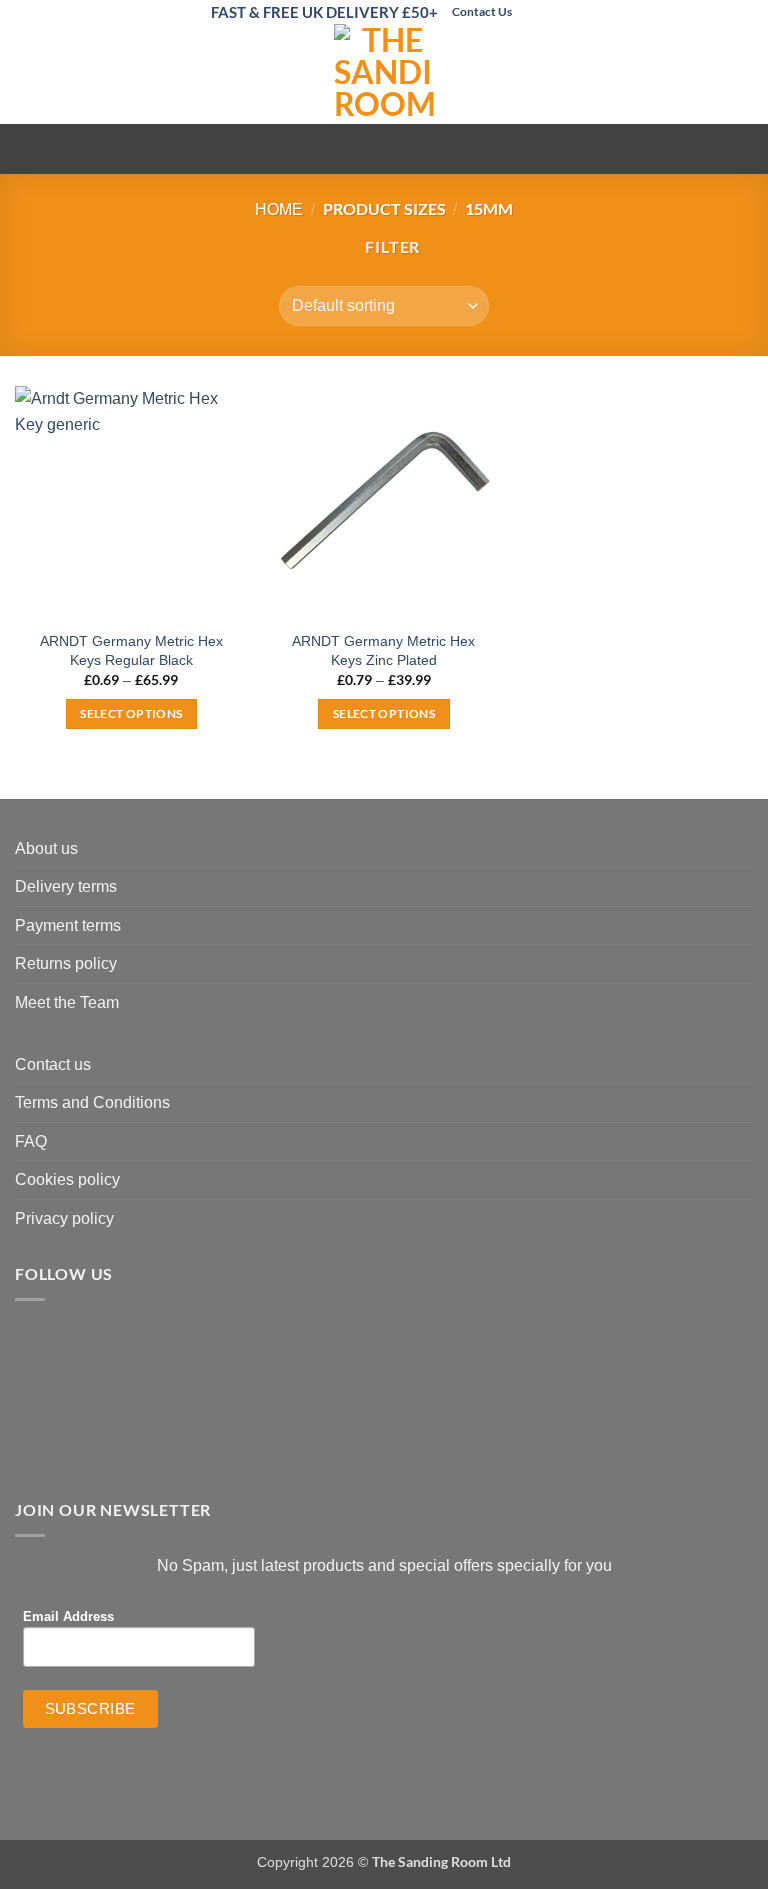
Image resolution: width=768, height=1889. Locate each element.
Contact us (53, 1064)
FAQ (31, 1141)
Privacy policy (64, 1218)
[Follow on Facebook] (528, 12)
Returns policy (66, 963)
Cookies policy (67, 1179)
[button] (27, 74)
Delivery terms (66, 886)
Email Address (68, 1617)
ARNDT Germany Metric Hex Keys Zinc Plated (383, 650)
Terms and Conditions (92, 1102)
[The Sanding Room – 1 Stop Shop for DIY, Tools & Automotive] (384, 74)
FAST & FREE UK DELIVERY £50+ (324, 12)
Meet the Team (67, 1002)
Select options (131, 713)
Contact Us (482, 11)
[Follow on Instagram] (548, 12)
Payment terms (68, 925)
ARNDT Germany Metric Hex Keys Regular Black (131, 650)
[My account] (709, 74)
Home (279, 209)
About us (46, 848)
